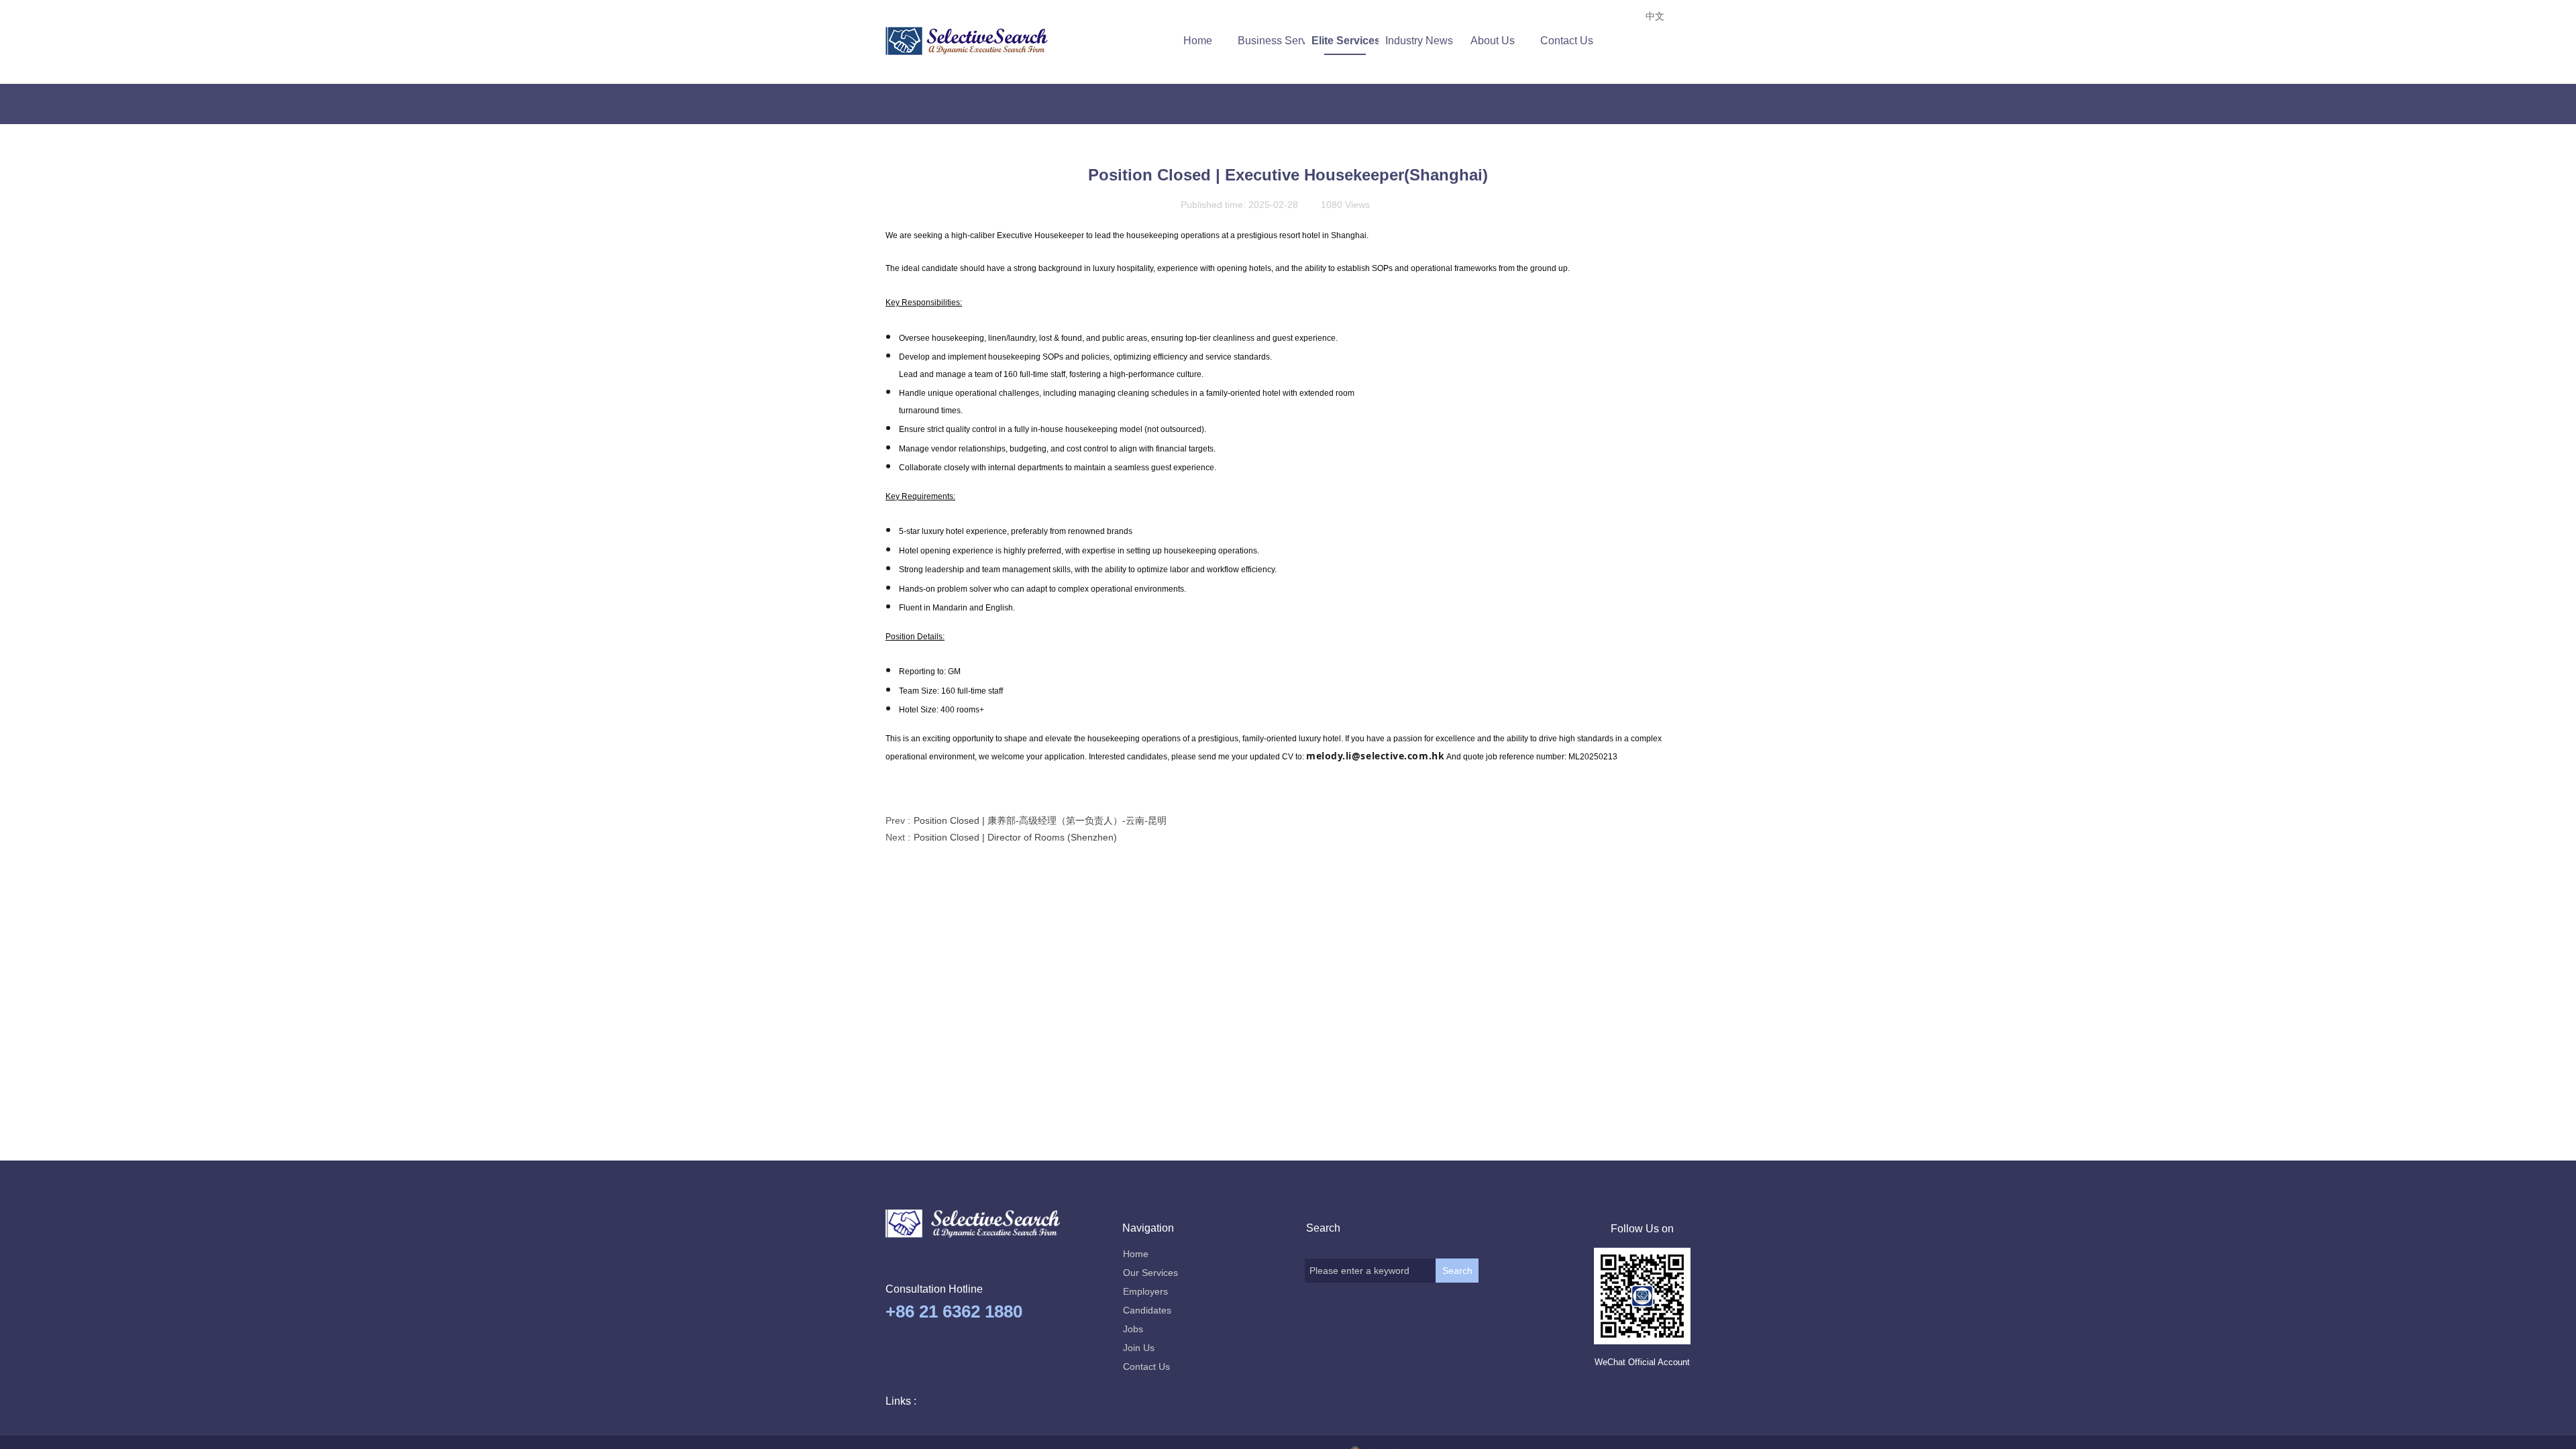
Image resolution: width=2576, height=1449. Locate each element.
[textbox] (1370, 1271)
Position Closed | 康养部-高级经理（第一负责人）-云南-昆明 (1026, 820)
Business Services (1271, 41)
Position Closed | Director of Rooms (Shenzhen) (1001, 837)
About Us (1493, 41)
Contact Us (1567, 41)
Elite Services (1345, 41)
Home (1198, 41)
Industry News (1419, 41)
